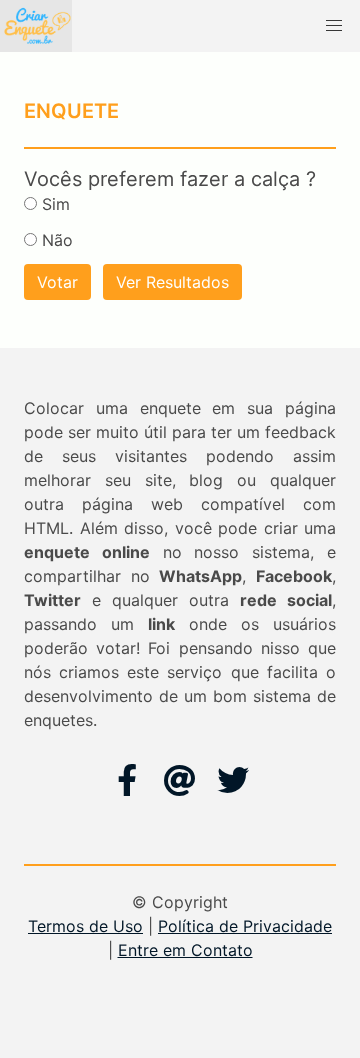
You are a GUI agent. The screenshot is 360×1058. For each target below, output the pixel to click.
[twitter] (233, 780)
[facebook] (127, 780)
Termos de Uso (85, 926)
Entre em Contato (185, 950)
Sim (56, 204)
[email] (180, 780)
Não (57, 240)
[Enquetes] (36, 26)
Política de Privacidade (245, 926)
